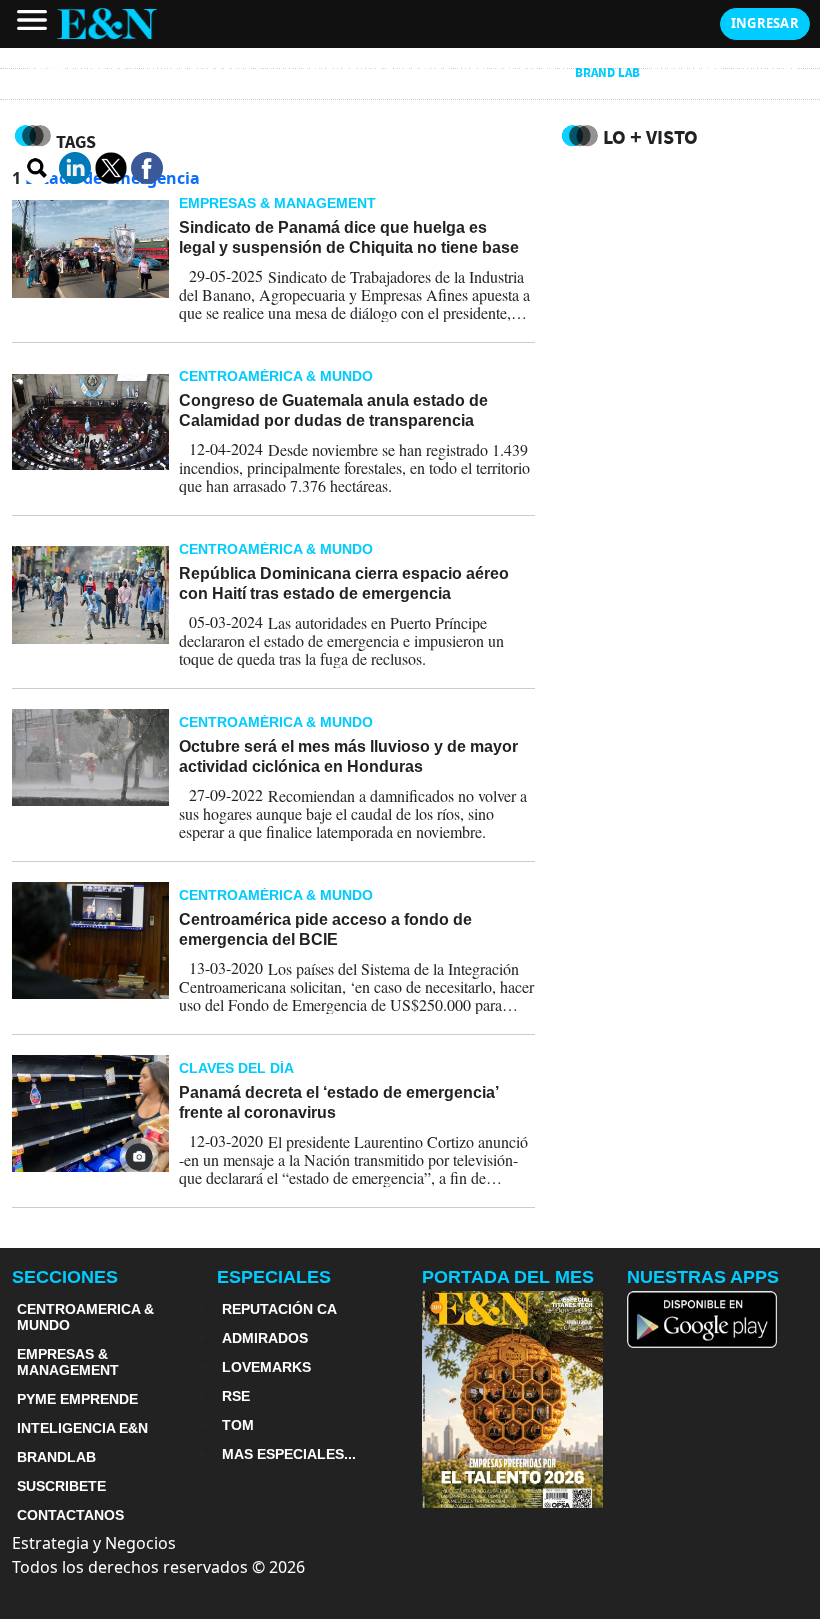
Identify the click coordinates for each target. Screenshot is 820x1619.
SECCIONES (65, 1277)
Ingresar (765, 23)
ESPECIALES (274, 1277)
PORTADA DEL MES (508, 1277)
